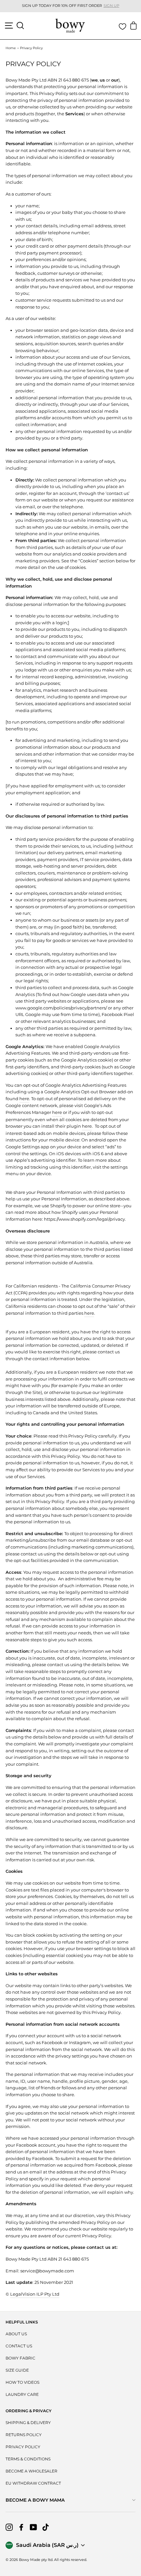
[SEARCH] (20, 26)
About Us (16, 2334)
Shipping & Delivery (28, 2423)
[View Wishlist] (122, 27)
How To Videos (22, 2382)
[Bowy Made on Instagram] (9, 2527)
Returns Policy (24, 2435)
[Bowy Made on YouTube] (33, 2527)
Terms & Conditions (28, 2459)
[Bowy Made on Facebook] (21, 2527)
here (89, 1313)
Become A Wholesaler (31, 2471)
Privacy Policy (23, 2447)
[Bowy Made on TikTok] (46, 2527)
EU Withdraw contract (33, 2483)
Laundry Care (22, 2394)
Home (11, 48)
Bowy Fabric (20, 2358)
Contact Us (19, 2346)
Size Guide (17, 2370)
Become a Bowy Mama (35, 2500)
